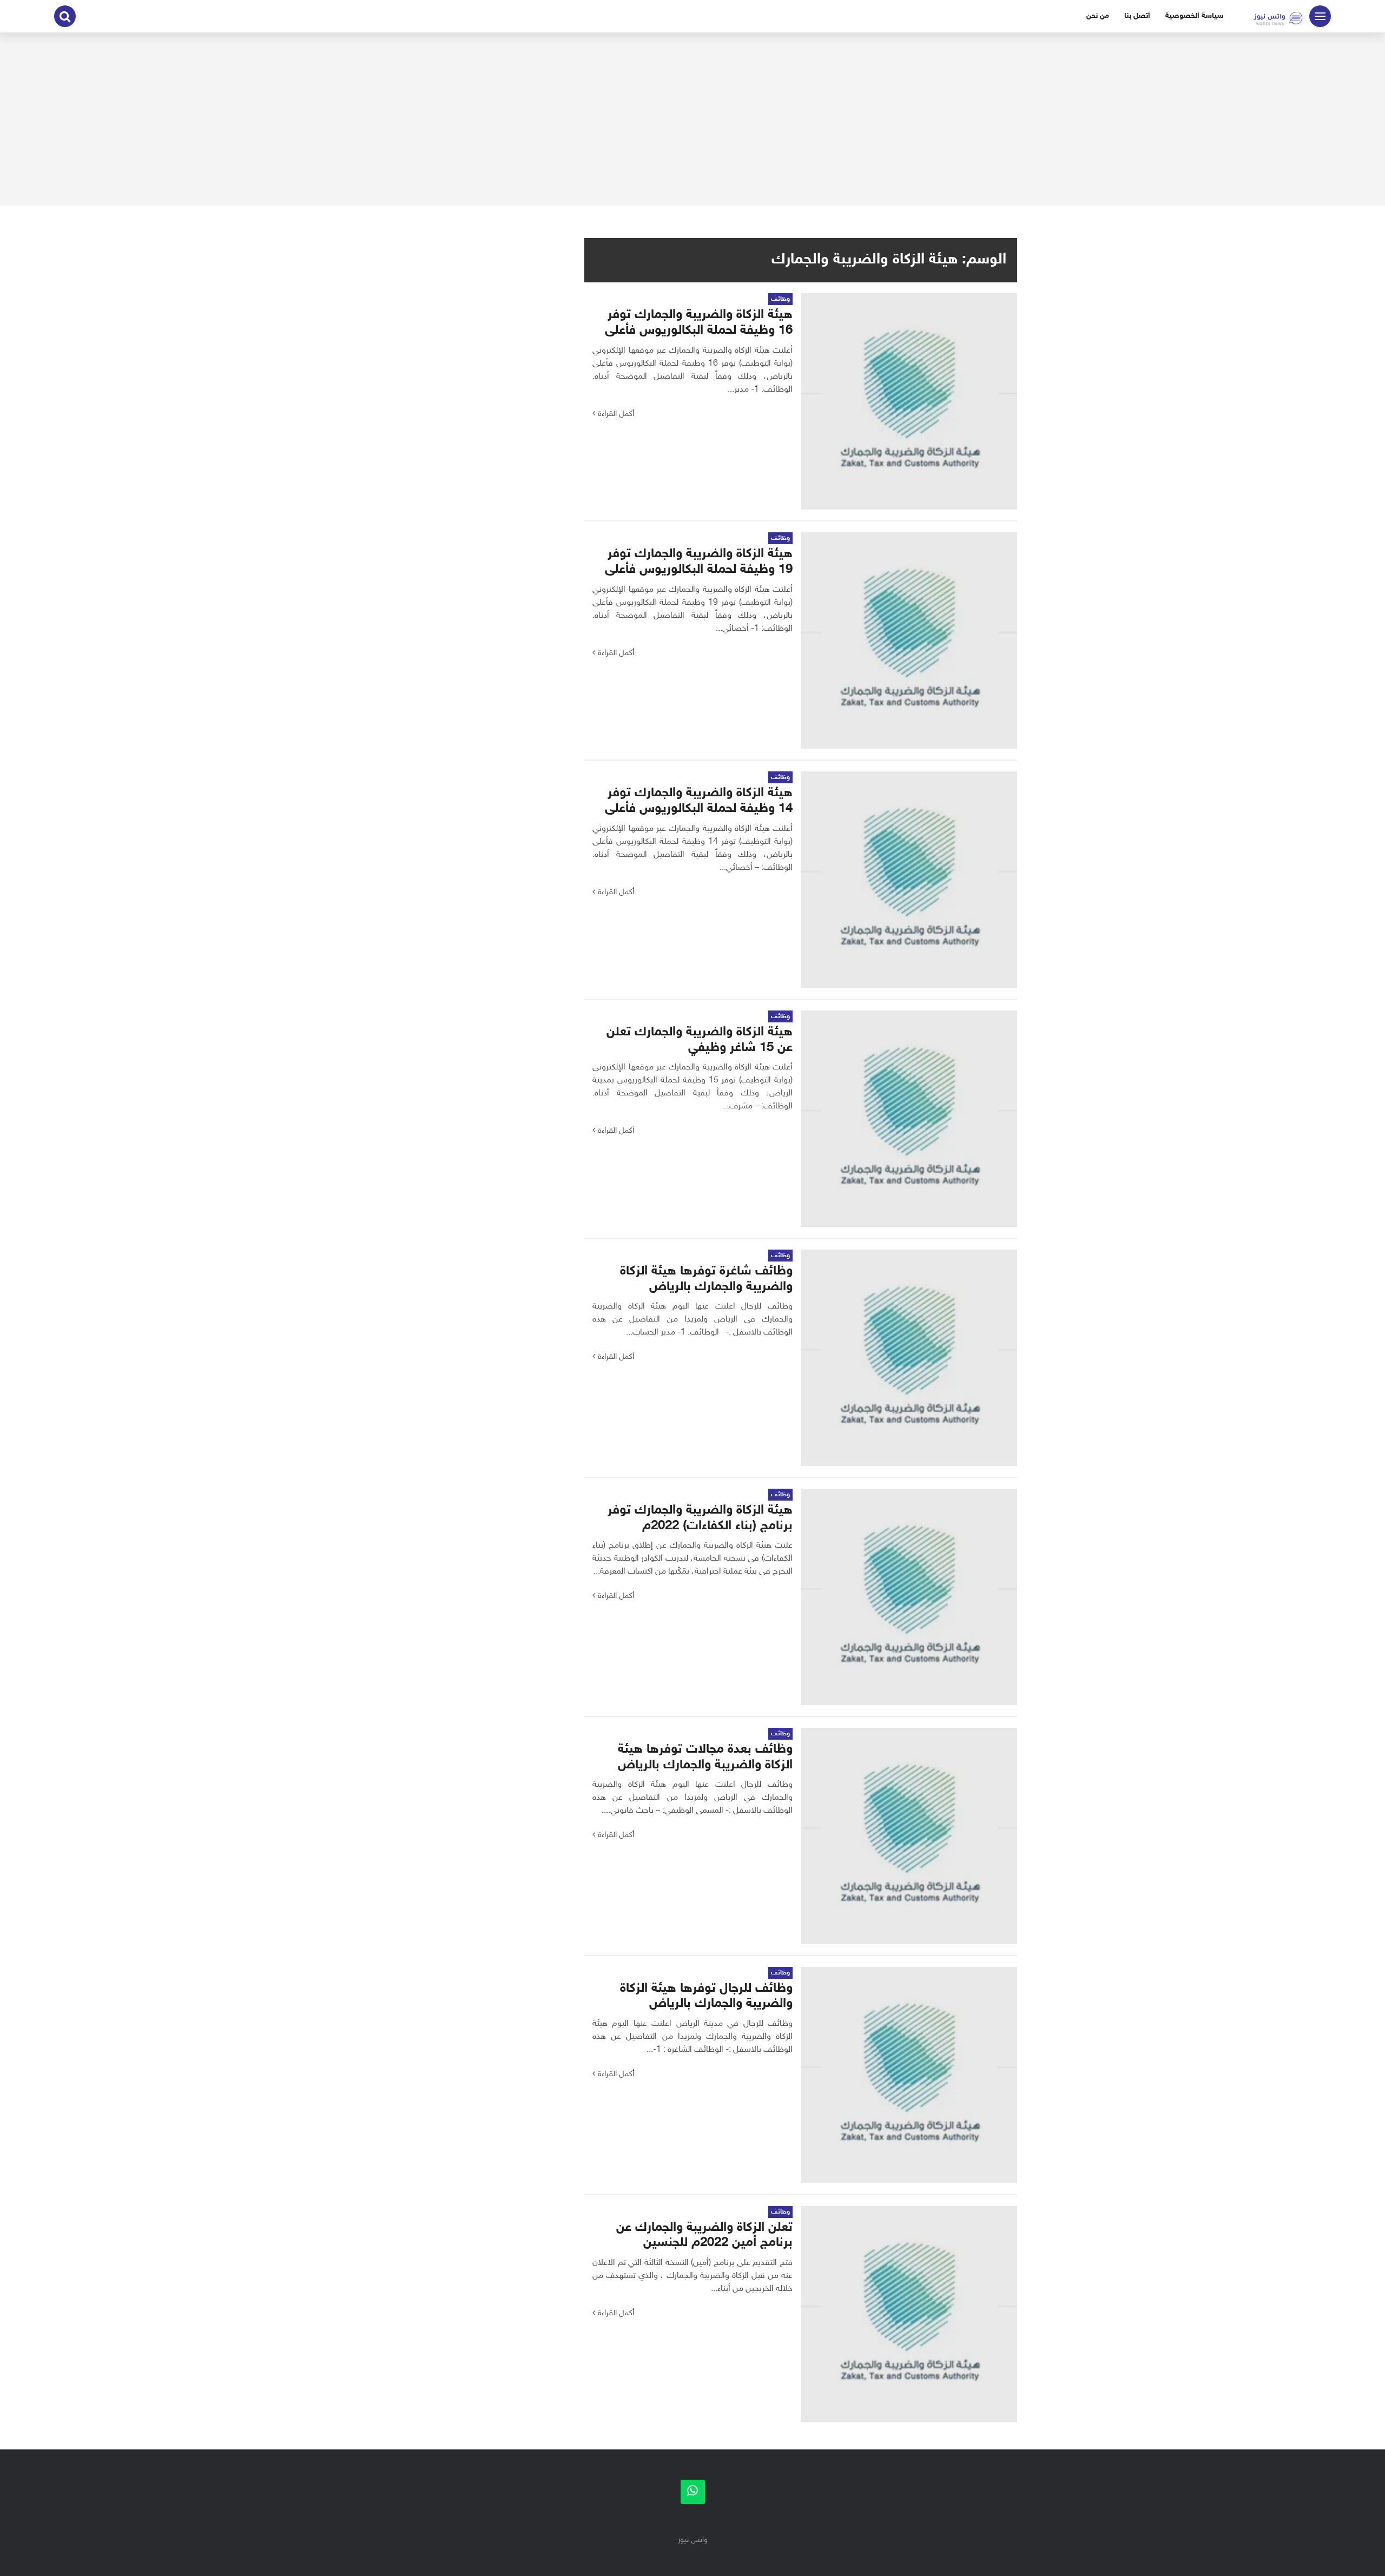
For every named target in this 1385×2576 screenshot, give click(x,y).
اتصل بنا (1137, 16)
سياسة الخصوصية (1194, 16)
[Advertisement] (692, 119)
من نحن (1098, 16)
